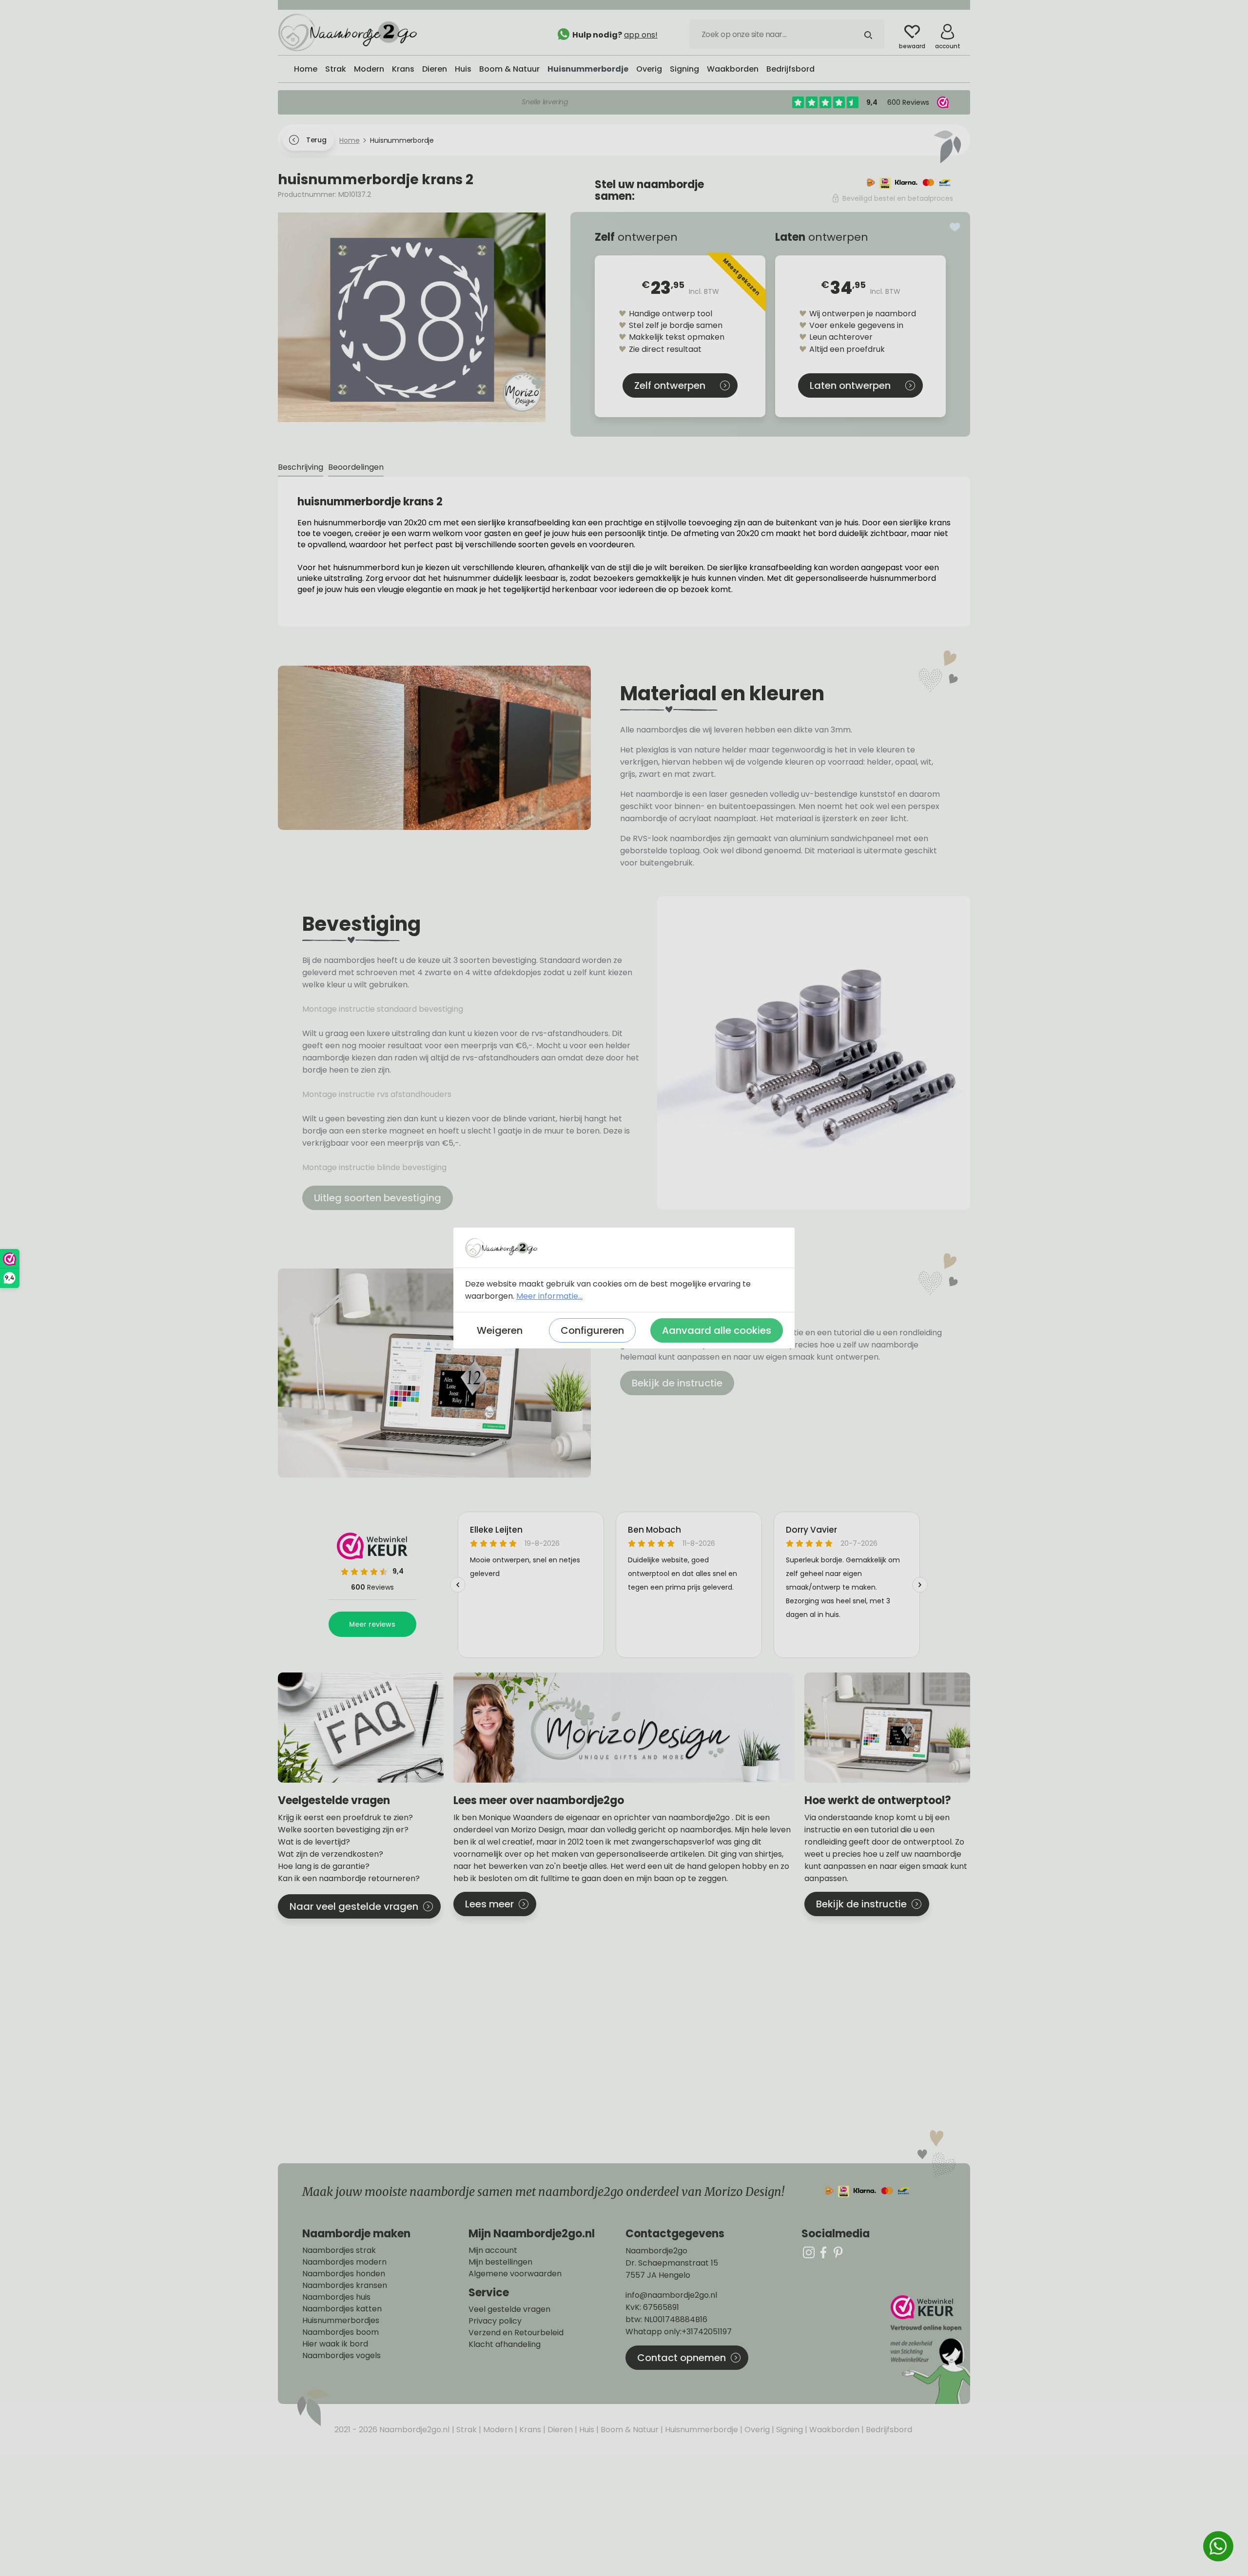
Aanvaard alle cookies (717, 1330)
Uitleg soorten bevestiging (378, 1198)
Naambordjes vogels (341, 2356)
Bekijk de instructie (677, 1383)
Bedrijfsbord (888, 2430)
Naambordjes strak (339, 2250)
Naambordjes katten (342, 2309)
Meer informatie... (549, 1296)
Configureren (592, 1330)
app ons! (641, 35)
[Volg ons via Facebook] (823, 2252)
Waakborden (833, 2430)
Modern (497, 2430)
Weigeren (500, 1330)
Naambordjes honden (344, 2274)
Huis (586, 2430)
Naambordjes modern (344, 2262)
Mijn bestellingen (500, 2262)
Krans (529, 2430)
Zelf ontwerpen (670, 385)
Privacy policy (495, 2321)
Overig (756, 2430)
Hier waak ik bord (335, 2344)
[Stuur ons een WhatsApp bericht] (1218, 2546)
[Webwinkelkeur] (929, 2350)
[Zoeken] (868, 34)
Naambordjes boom (341, 2332)
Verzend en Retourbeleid (516, 2333)
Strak (466, 2430)
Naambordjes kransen (345, 2286)
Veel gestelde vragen (509, 2309)
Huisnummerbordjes (341, 2321)
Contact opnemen (682, 2358)
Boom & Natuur (629, 2430)
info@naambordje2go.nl (671, 2295)
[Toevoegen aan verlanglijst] (955, 227)
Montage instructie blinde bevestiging (375, 1167)
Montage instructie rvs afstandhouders (378, 1094)
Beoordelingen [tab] (356, 467)
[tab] (301, 468)
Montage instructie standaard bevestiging (383, 1009)
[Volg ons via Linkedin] (838, 2252)
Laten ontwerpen (850, 385)
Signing (789, 2430)
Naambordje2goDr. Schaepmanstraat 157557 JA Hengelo (672, 2263)
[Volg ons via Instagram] (809, 2252)
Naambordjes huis (336, 2297)
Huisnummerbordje (701, 2430)
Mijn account (493, 2250)
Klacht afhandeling (505, 2345)
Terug (316, 140)
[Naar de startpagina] (351, 32)
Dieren (559, 2430)
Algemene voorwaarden (515, 2274)
